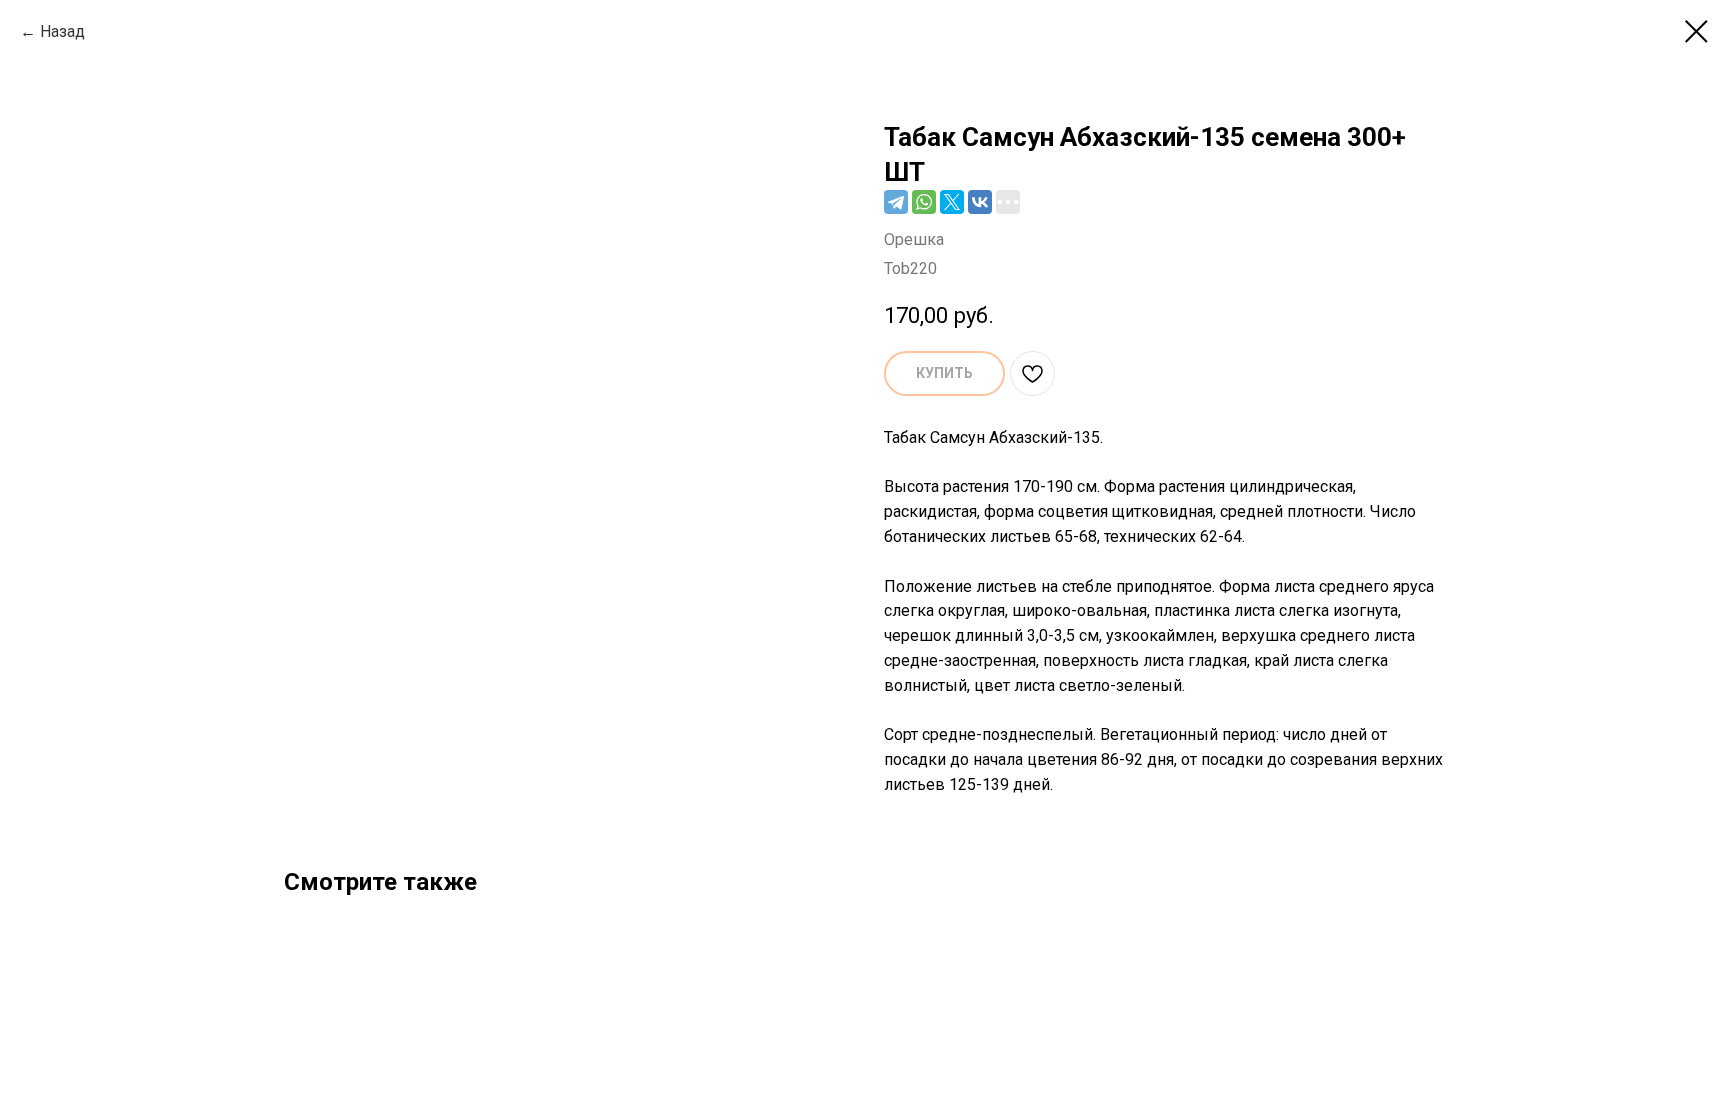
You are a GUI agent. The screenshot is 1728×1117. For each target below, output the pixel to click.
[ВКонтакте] (980, 202)
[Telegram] (896, 202)
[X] (952, 202)
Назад (62, 31)
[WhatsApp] (924, 202)
